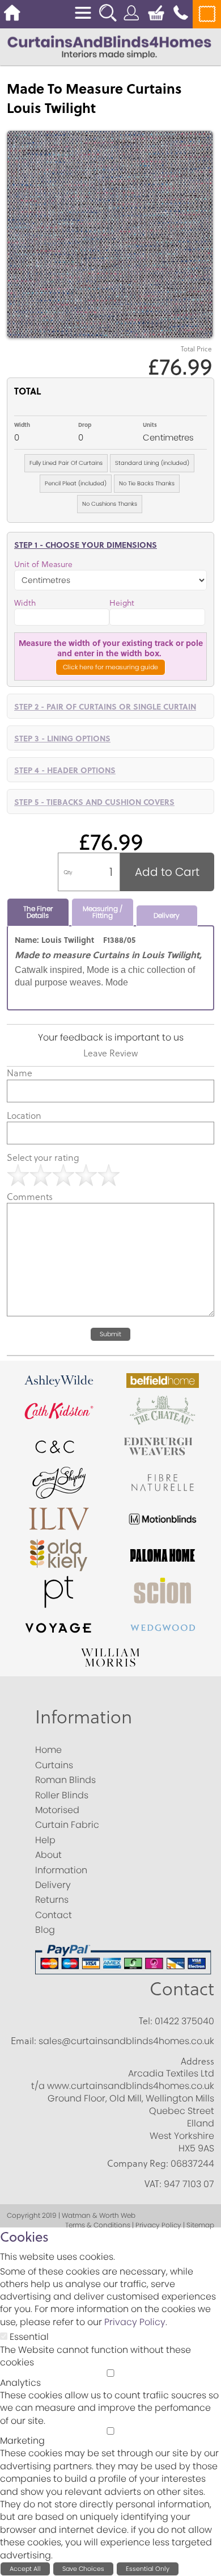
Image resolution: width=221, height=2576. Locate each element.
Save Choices (83, 2569)
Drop (85, 425)
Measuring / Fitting (103, 912)
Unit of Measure (43, 564)
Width (22, 425)
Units (150, 425)
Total (27, 391)
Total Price (196, 349)
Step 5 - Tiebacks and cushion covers (94, 802)
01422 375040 (184, 2021)
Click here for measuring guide (110, 667)
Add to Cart (167, 872)
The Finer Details (38, 912)
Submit (110, 1334)
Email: (24, 2041)
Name (20, 1073)
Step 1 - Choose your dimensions (86, 544)
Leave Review (110, 1053)
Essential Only (148, 2569)
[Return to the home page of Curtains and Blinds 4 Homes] (109, 46)
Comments (30, 1197)
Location (24, 1115)
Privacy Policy (135, 2322)
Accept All (25, 2569)
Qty (68, 872)
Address (197, 2061)
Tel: (146, 2021)
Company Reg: (138, 2163)
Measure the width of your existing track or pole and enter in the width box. (111, 648)
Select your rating (43, 1157)
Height (122, 603)
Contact (182, 1988)
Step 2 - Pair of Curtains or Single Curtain (105, 706)
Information (84, 1716)
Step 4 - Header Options (65, 770)
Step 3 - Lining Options (62, 738)
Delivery (167, 915)
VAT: (153, 2184)
